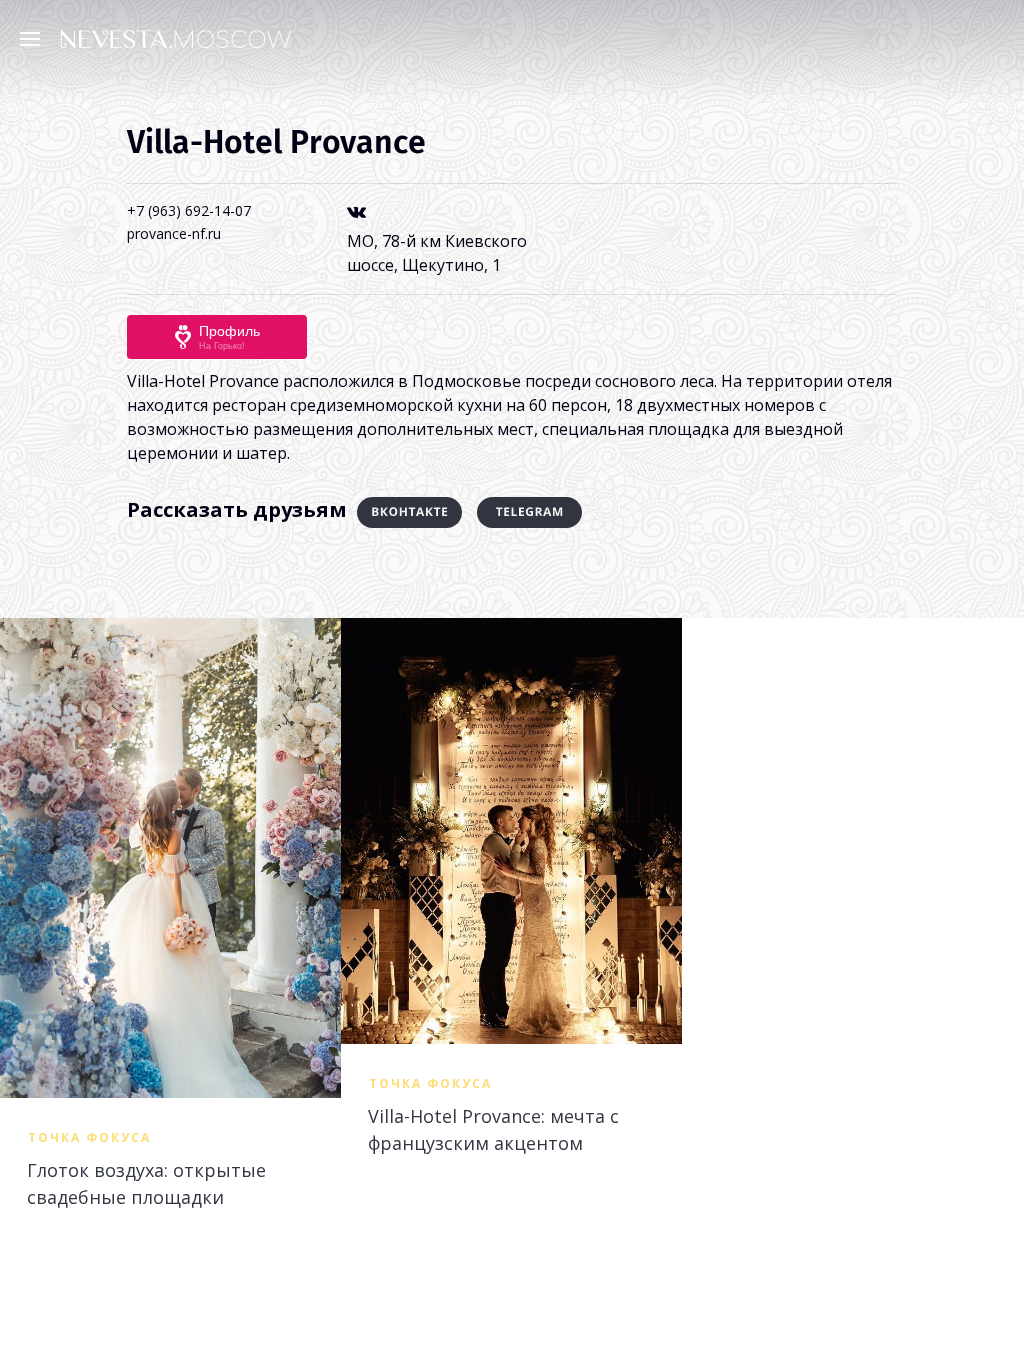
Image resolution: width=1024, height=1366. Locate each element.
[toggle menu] (35, 38)
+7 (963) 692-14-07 (189, 210)
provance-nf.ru (174, 233)
